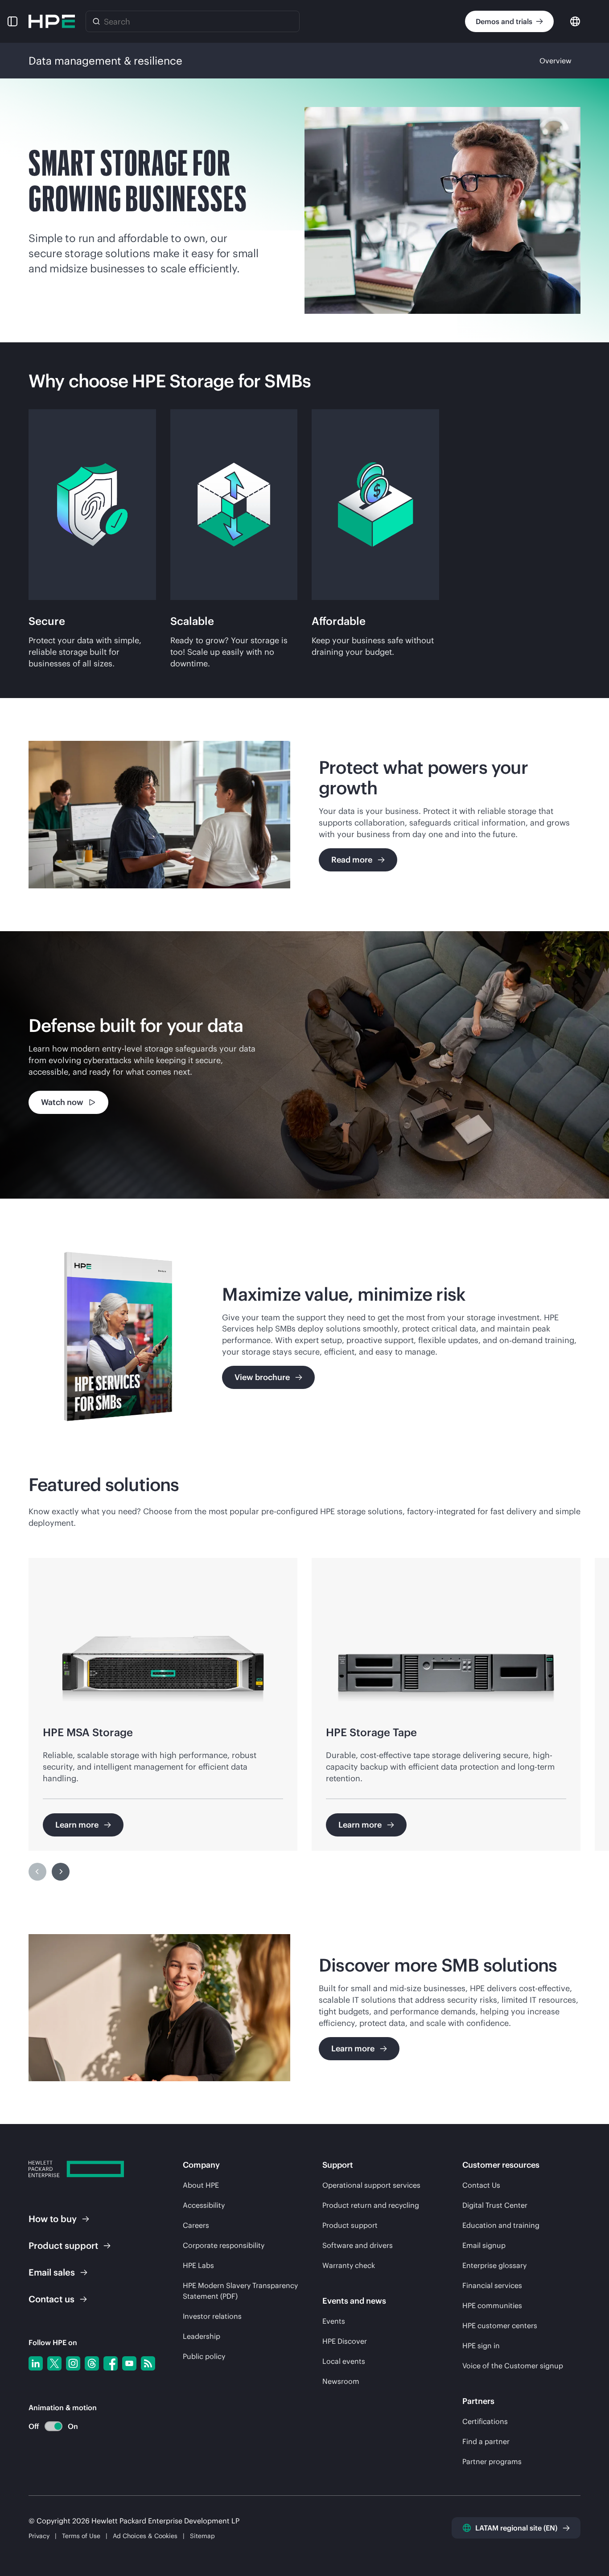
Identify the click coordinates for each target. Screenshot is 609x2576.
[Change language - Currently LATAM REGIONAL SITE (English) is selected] (575, 21)
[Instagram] (73, 2363)
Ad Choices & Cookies (145, 2536)
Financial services (492, 2285)
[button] (12, 21)
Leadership (202, 2336)
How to (53, 2219)
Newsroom (341, 2381)
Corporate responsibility (224, 2245)
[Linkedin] (36, 2363)
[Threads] (92, 2363)
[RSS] (148, 2363)
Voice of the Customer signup (513, 2366)
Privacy (39, 2536)
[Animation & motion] (53, 2426)
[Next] (61, 1872)
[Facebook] (111, 2363)
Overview (556, 61)
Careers (196, 2225)
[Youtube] (129, 2363)
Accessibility (204, 2205)
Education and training (501, 2225)
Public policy (204, 2356)
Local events (344, 2361)
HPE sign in (481, 2346)
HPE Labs (198, 2265)
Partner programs (492, 2461)
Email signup (484, 2245)
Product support (350, 2225)
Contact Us (481, 2185)
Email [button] (52, 2272)
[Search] (96, 21)
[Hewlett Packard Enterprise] (52, 21)
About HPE (201, 2185)
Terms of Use (81, 2536)
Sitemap (202, 2536)
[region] (304, 1065)
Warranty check (349, 2265)
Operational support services (371, 2185)
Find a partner (486, 2441)
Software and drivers (358, 2245)
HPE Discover (345, 2341)
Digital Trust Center (495, 2205)
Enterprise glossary (494, 2265)
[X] (54, 2363)
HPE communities (492, 2305)
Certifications (485, 2421)
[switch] (48, 2426)
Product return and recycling (371, 2205)
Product (63, 2245)
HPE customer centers (500, 2325)
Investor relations (212, 2316)
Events (334, 2321)
